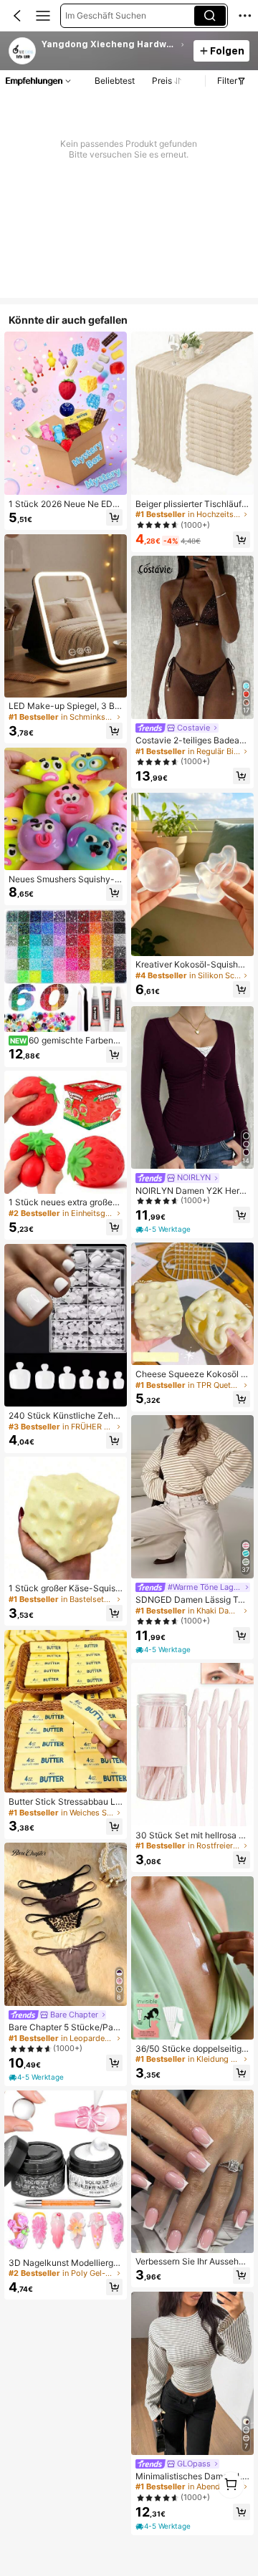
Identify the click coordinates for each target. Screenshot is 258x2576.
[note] (37, 2077)
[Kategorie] (43, 16)
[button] (17, 16)
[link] (23, 52)
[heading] (114, 44)
